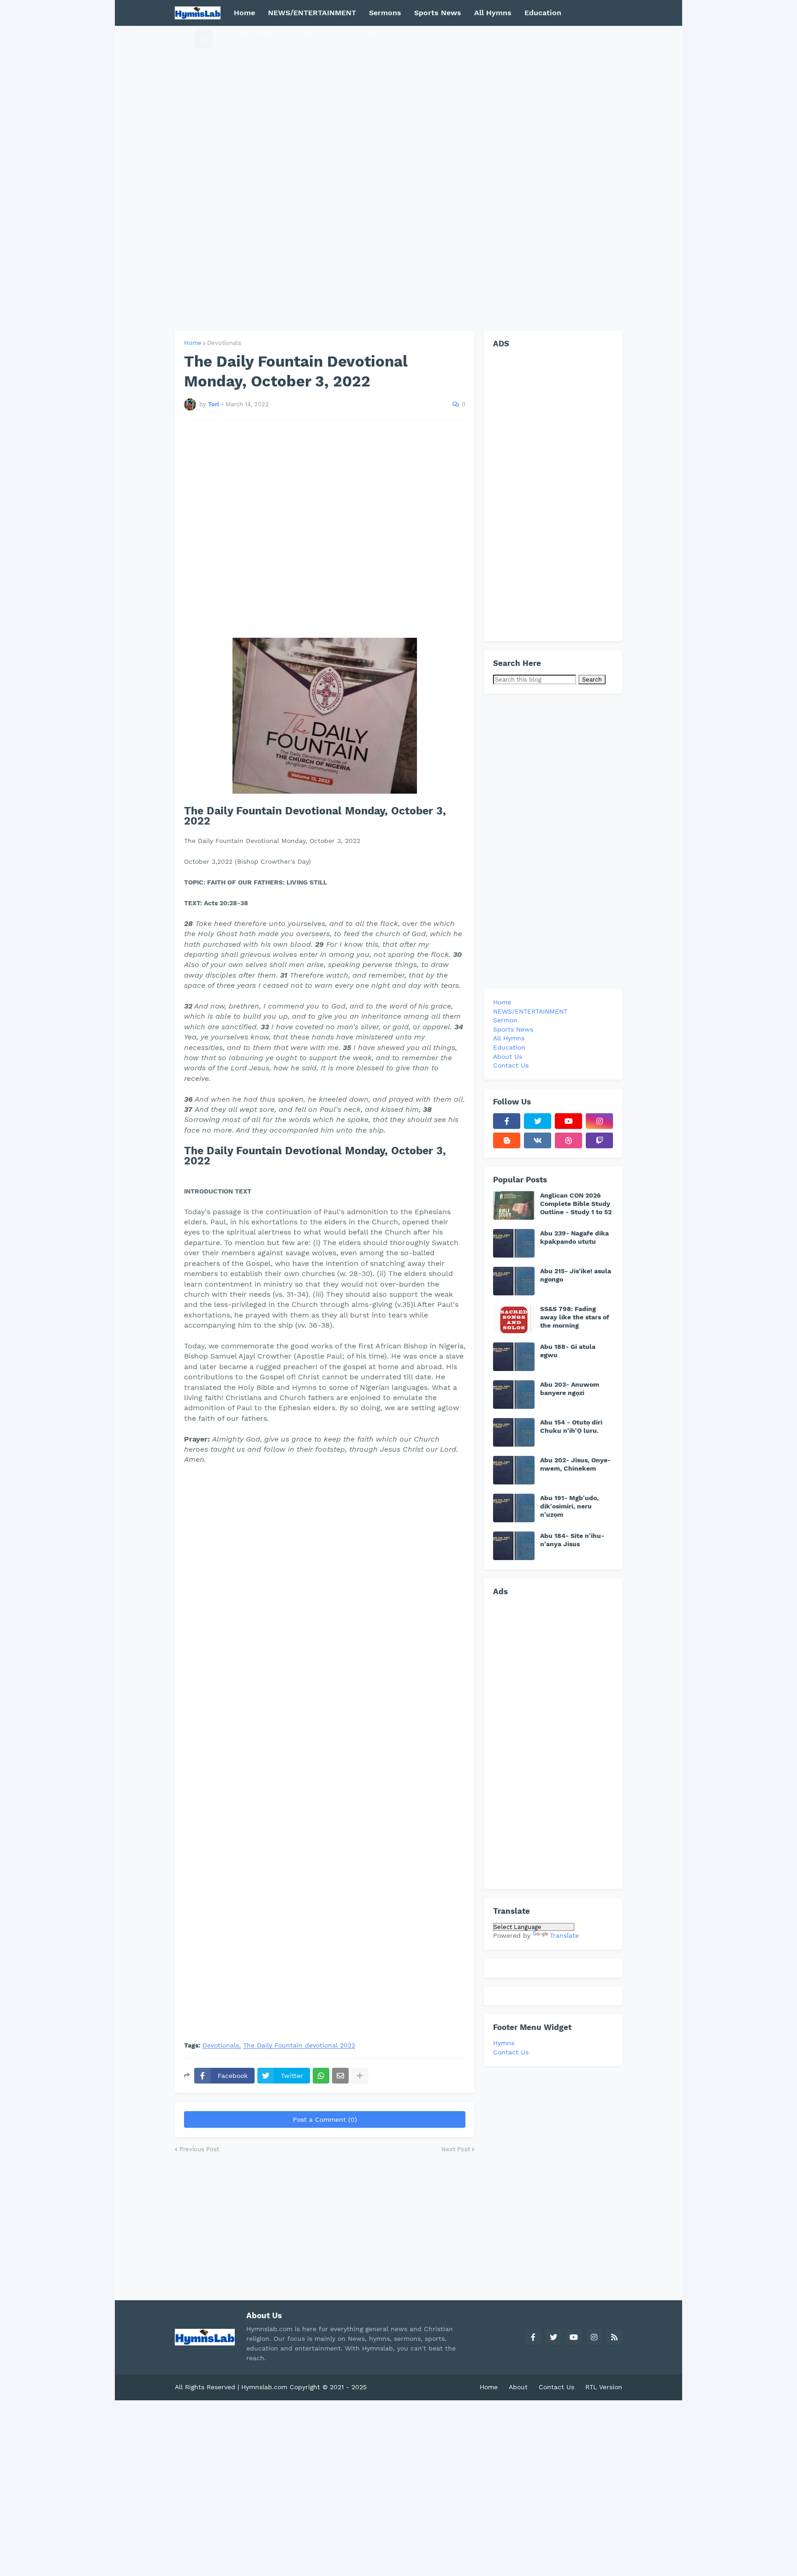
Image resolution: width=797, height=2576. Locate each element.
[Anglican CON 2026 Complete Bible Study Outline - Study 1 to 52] (514, 1205)
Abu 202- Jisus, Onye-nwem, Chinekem (575, 1464)
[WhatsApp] (321, 2076)
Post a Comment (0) (325, 2119)
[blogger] (507, 1140)
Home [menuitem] (244, 13)
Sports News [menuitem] (438, 13)
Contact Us (511, 2052)
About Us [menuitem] (508, 1057)
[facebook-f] (507, 1121)
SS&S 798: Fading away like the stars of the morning (575, 1317)
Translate (564, 1935)
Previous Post (199, 2149)
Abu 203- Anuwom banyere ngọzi (570, 1389)
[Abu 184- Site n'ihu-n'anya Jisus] (514, 1546)
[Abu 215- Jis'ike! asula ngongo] (514, 1281)
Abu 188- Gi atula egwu (568, 1351)
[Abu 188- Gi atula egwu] (514, 1357)
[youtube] (568, 1121)
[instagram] (599, 1121)
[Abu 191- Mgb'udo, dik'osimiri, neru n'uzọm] (514, 1508)
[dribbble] (568, 1140)
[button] (185, 39)
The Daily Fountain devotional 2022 (299, 2045)
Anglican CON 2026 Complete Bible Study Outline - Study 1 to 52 (576, 1204)
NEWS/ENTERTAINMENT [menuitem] (312, 13)
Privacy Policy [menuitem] (319, 39)
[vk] (538, 1140)
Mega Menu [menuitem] (254, 39)
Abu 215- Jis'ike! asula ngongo (576, 1275)
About (518, 2387)
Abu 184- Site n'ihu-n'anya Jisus (572, 1540)
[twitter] (538, 1121)
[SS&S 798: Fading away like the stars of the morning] (514, 1319)
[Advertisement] (398, 178)
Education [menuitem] (543, 13)
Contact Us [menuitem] (378, 39)
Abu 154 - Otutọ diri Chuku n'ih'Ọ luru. (571, 1426)
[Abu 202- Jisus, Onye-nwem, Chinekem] (514, 1470)
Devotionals (224, 343)
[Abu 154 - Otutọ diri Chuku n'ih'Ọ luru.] (514, 1432)
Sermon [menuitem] (505, 1020)
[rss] (614, 2337)
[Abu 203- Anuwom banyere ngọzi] (514, 1395)
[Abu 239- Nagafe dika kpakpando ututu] (514, 1243)
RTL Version (604, 2387)
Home (193, 343)
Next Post (456, 2149)
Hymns (504, 2043)
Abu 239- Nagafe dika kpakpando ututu (574, 1237)
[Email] (340, 2076)
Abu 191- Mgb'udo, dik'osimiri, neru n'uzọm (569, 1506)
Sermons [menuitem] (385, 13)
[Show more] (360, 2076)
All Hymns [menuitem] (493, 13)
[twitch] (599, 1140)
